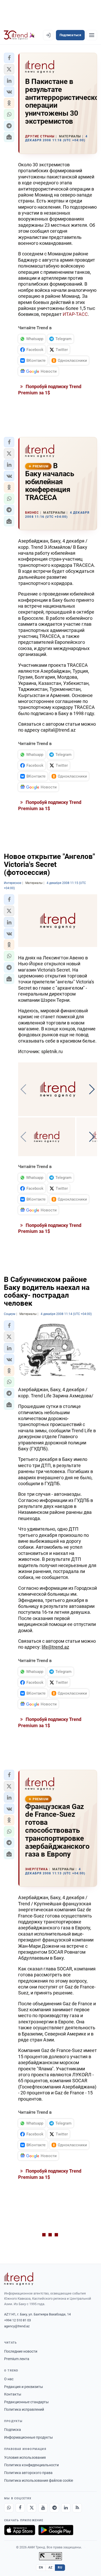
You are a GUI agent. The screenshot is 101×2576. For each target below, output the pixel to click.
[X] (32, 2508)
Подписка (13, 2430)
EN (41, 2567)
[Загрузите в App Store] (20, 2530)
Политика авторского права (28, 2473)
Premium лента (17, 2359)
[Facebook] (20, 2508)
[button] (9, 58)
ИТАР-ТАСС (75, 314)
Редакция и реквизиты (24, 2387)
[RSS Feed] (77, 2508)
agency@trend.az (17, 2326)
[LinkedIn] (66, 2508)
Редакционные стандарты (26, 2402)
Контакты (13, 2394)
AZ (51, 2567)
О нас (9, 2379)
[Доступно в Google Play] (56, 2530)
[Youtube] (43, 2508)
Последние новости (21, 2351)
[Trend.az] (19, 35)
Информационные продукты (28, 2437)
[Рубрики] (92, 35)
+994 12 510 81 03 (17, 2320)
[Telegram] (54, 2508)
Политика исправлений (24, 2409)
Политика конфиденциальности (31, 2465)
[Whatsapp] (9, 2508)
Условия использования (25, 2457)
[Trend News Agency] (19, 2279)
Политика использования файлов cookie (39, 2480)
